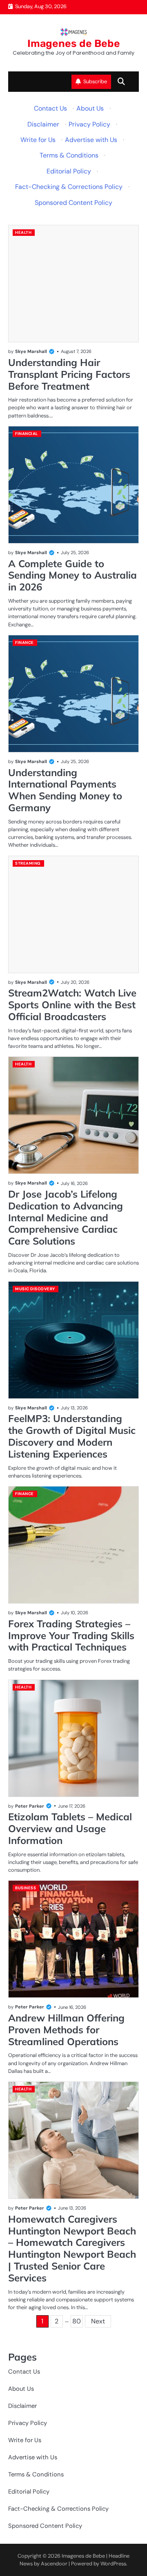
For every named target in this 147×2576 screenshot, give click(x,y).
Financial (27, 434)
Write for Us (38, 140)
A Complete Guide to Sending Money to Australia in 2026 (72, 575)
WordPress (113, 2564)
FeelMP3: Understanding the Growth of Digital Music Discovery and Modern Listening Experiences (72, 1436)
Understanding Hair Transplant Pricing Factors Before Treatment (69, 374)
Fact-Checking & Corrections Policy (69, 187)
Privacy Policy (89, 124)
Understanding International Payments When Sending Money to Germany (65, 790)
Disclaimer (43, 124)
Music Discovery (35, 1289)
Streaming (28, 863)
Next (98, 2321)
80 (77, 2321)
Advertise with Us (91, 140)
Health (23, 232)
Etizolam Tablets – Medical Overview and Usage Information (70, 1828)
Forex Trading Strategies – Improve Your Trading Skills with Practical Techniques (71, 1635)
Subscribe (95, 81)
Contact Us (50, 108)
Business (26, 1888)
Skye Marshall (31, 351)
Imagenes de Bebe (74, 43)
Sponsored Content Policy (73, 203)
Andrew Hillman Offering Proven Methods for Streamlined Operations (66, 2030)
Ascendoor (54, 2564)
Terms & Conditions (69, 155)
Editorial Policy (69, 171)
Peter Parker (30, 1806)
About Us (90, 108)
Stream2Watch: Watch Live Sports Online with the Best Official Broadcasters (72, 1005)
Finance (24, 642)
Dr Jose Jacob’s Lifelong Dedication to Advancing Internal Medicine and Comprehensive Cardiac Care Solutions (66, 1217)
